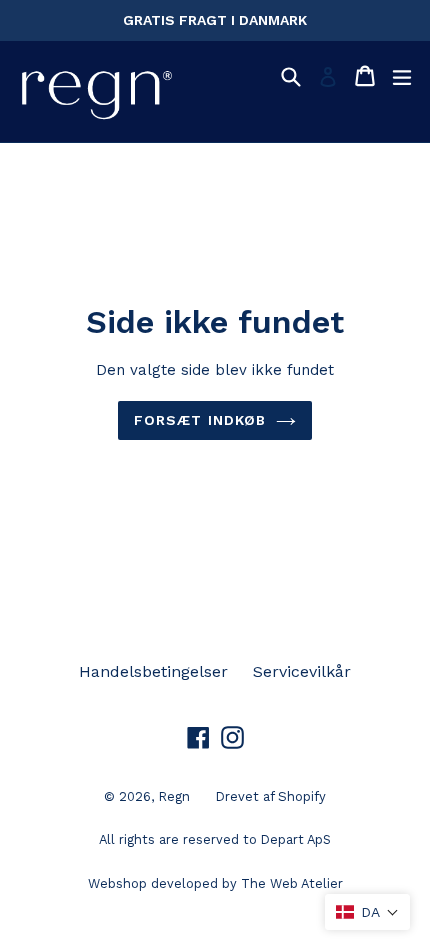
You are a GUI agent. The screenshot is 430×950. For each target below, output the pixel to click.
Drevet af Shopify (270, 796)
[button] (367, 912)
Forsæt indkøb (200, 420)
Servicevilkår (302, 671)
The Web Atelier (292, 883)
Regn (174, 796)
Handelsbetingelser (153, 671)
